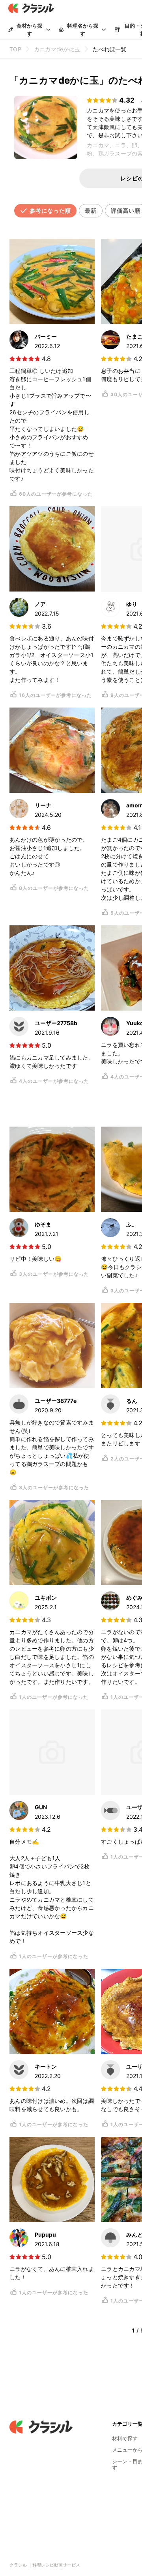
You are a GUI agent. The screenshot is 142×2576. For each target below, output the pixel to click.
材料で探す (125, 2438)
